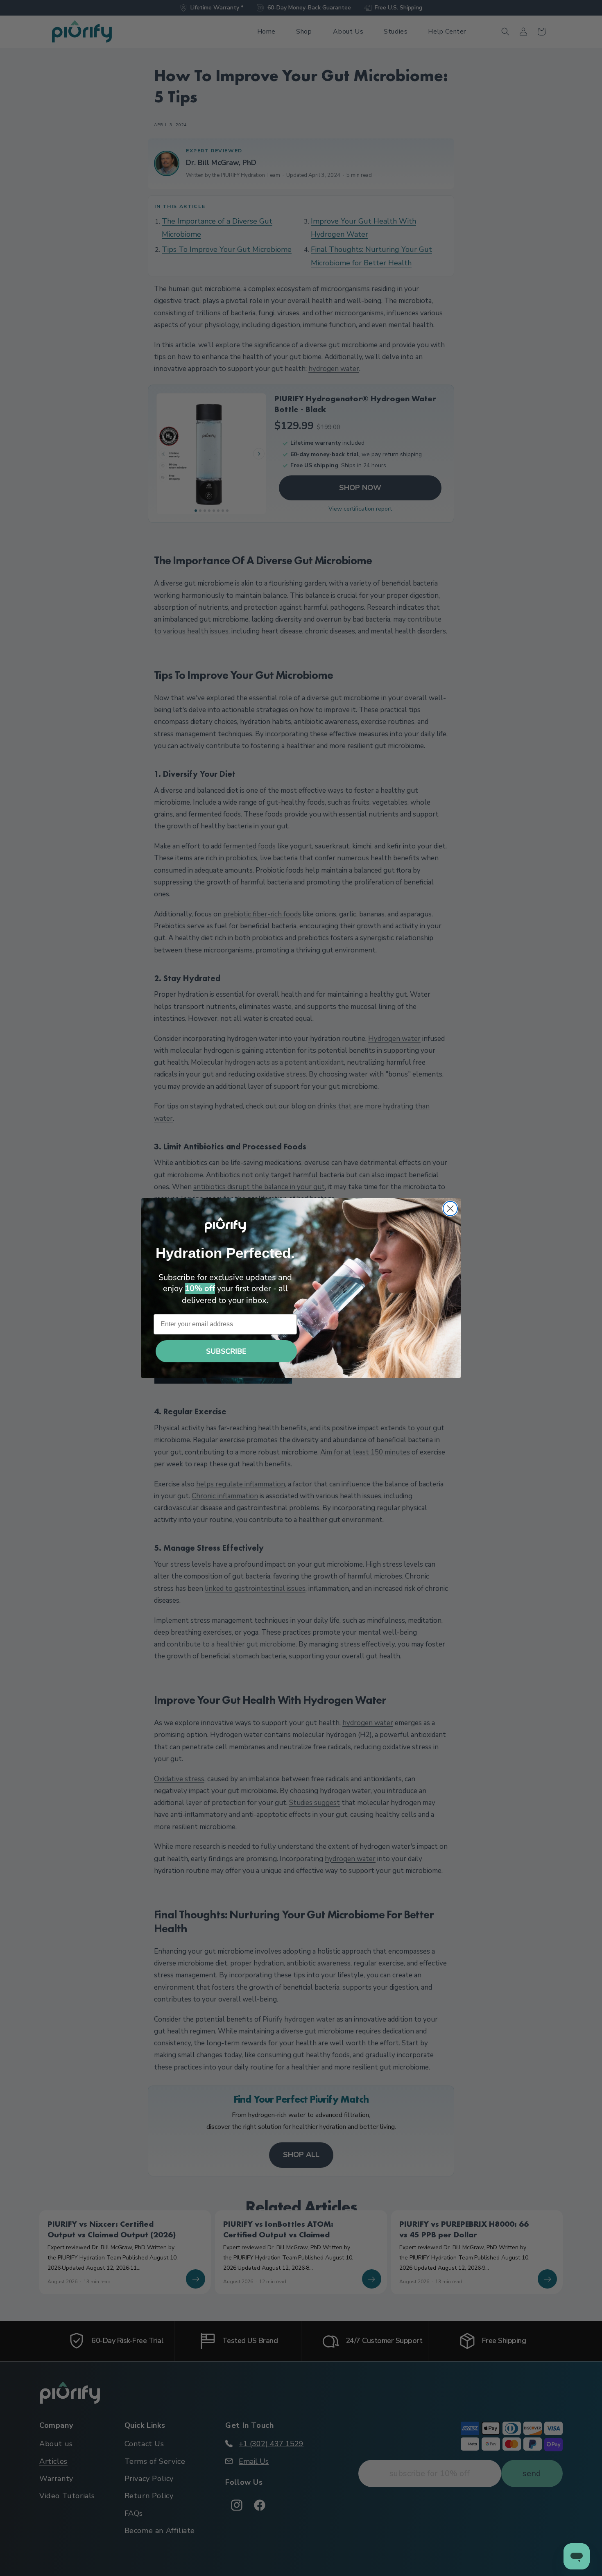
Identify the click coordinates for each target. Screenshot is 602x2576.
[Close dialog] (450, 1209)
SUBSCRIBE (226, 1351)
